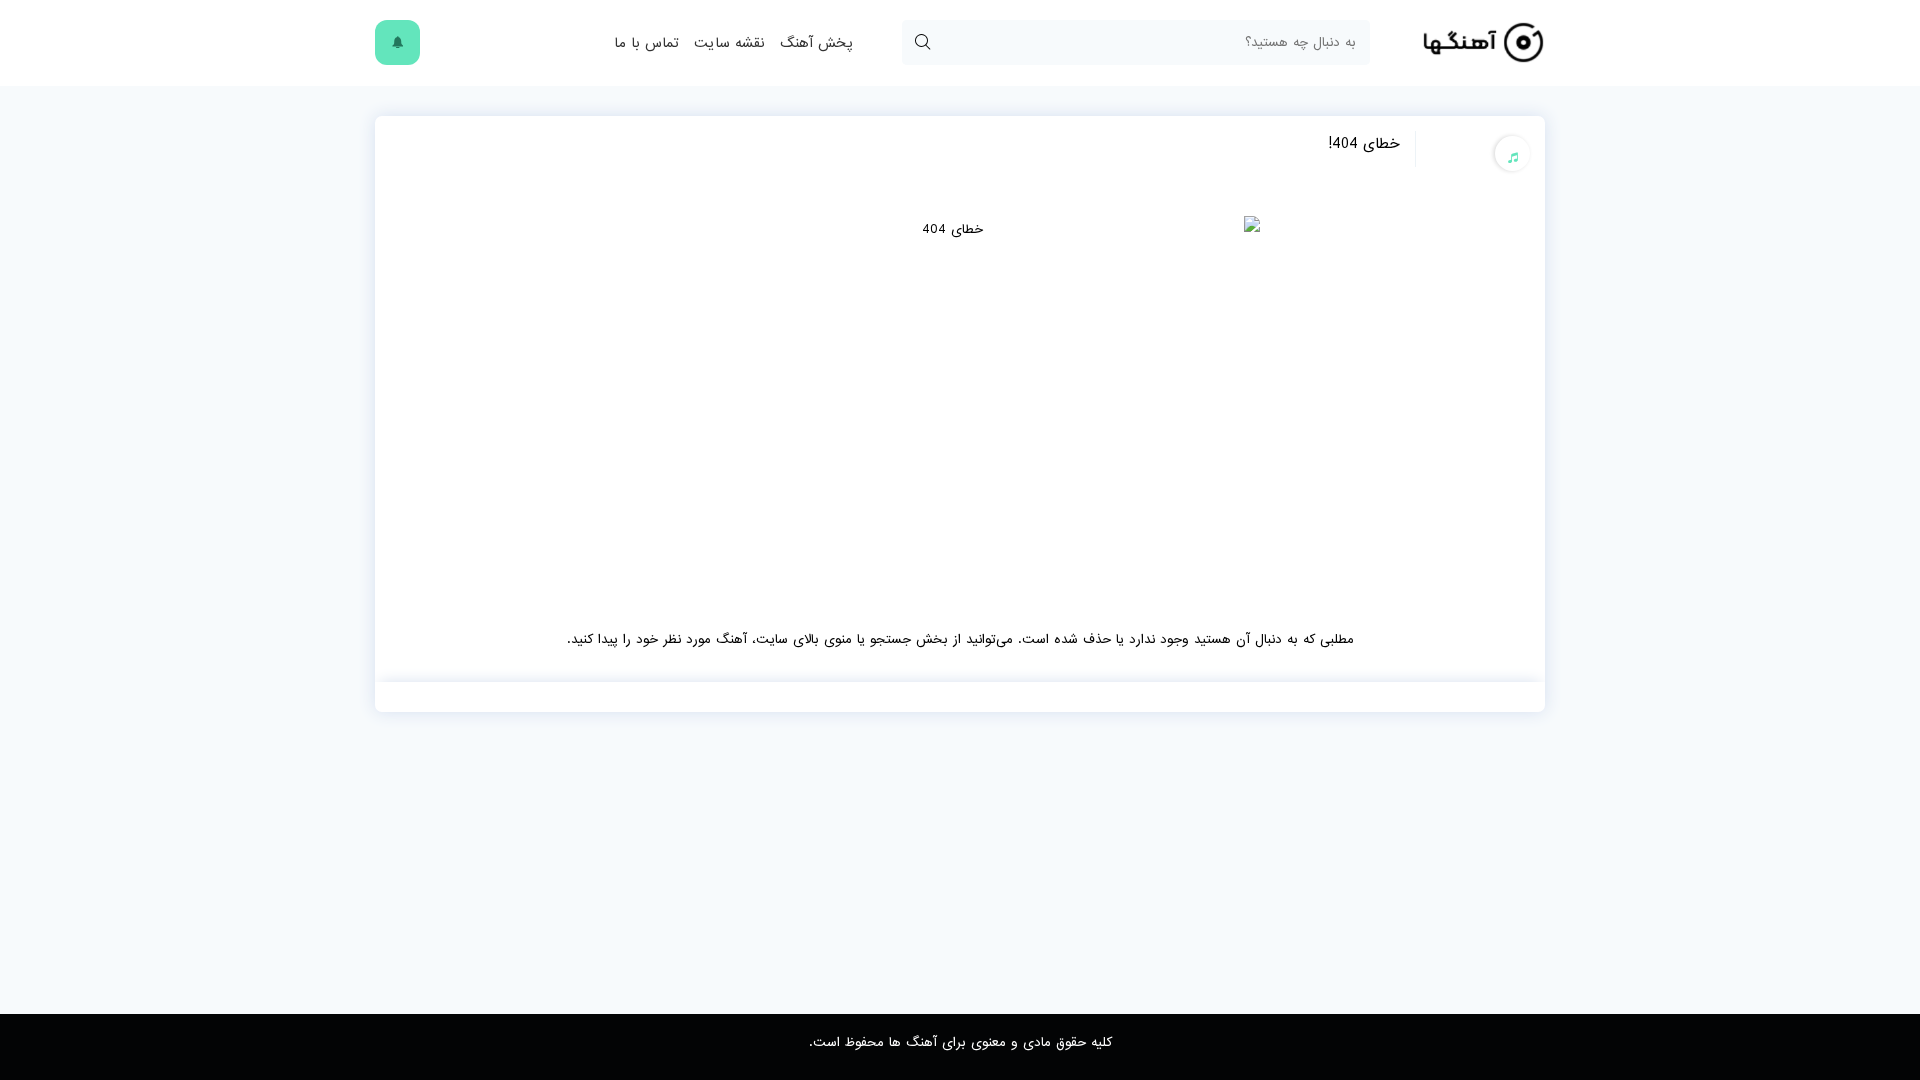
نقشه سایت (729, 43)
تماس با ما (646, 43)
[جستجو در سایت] (922, 42)
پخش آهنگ (816, 43)
